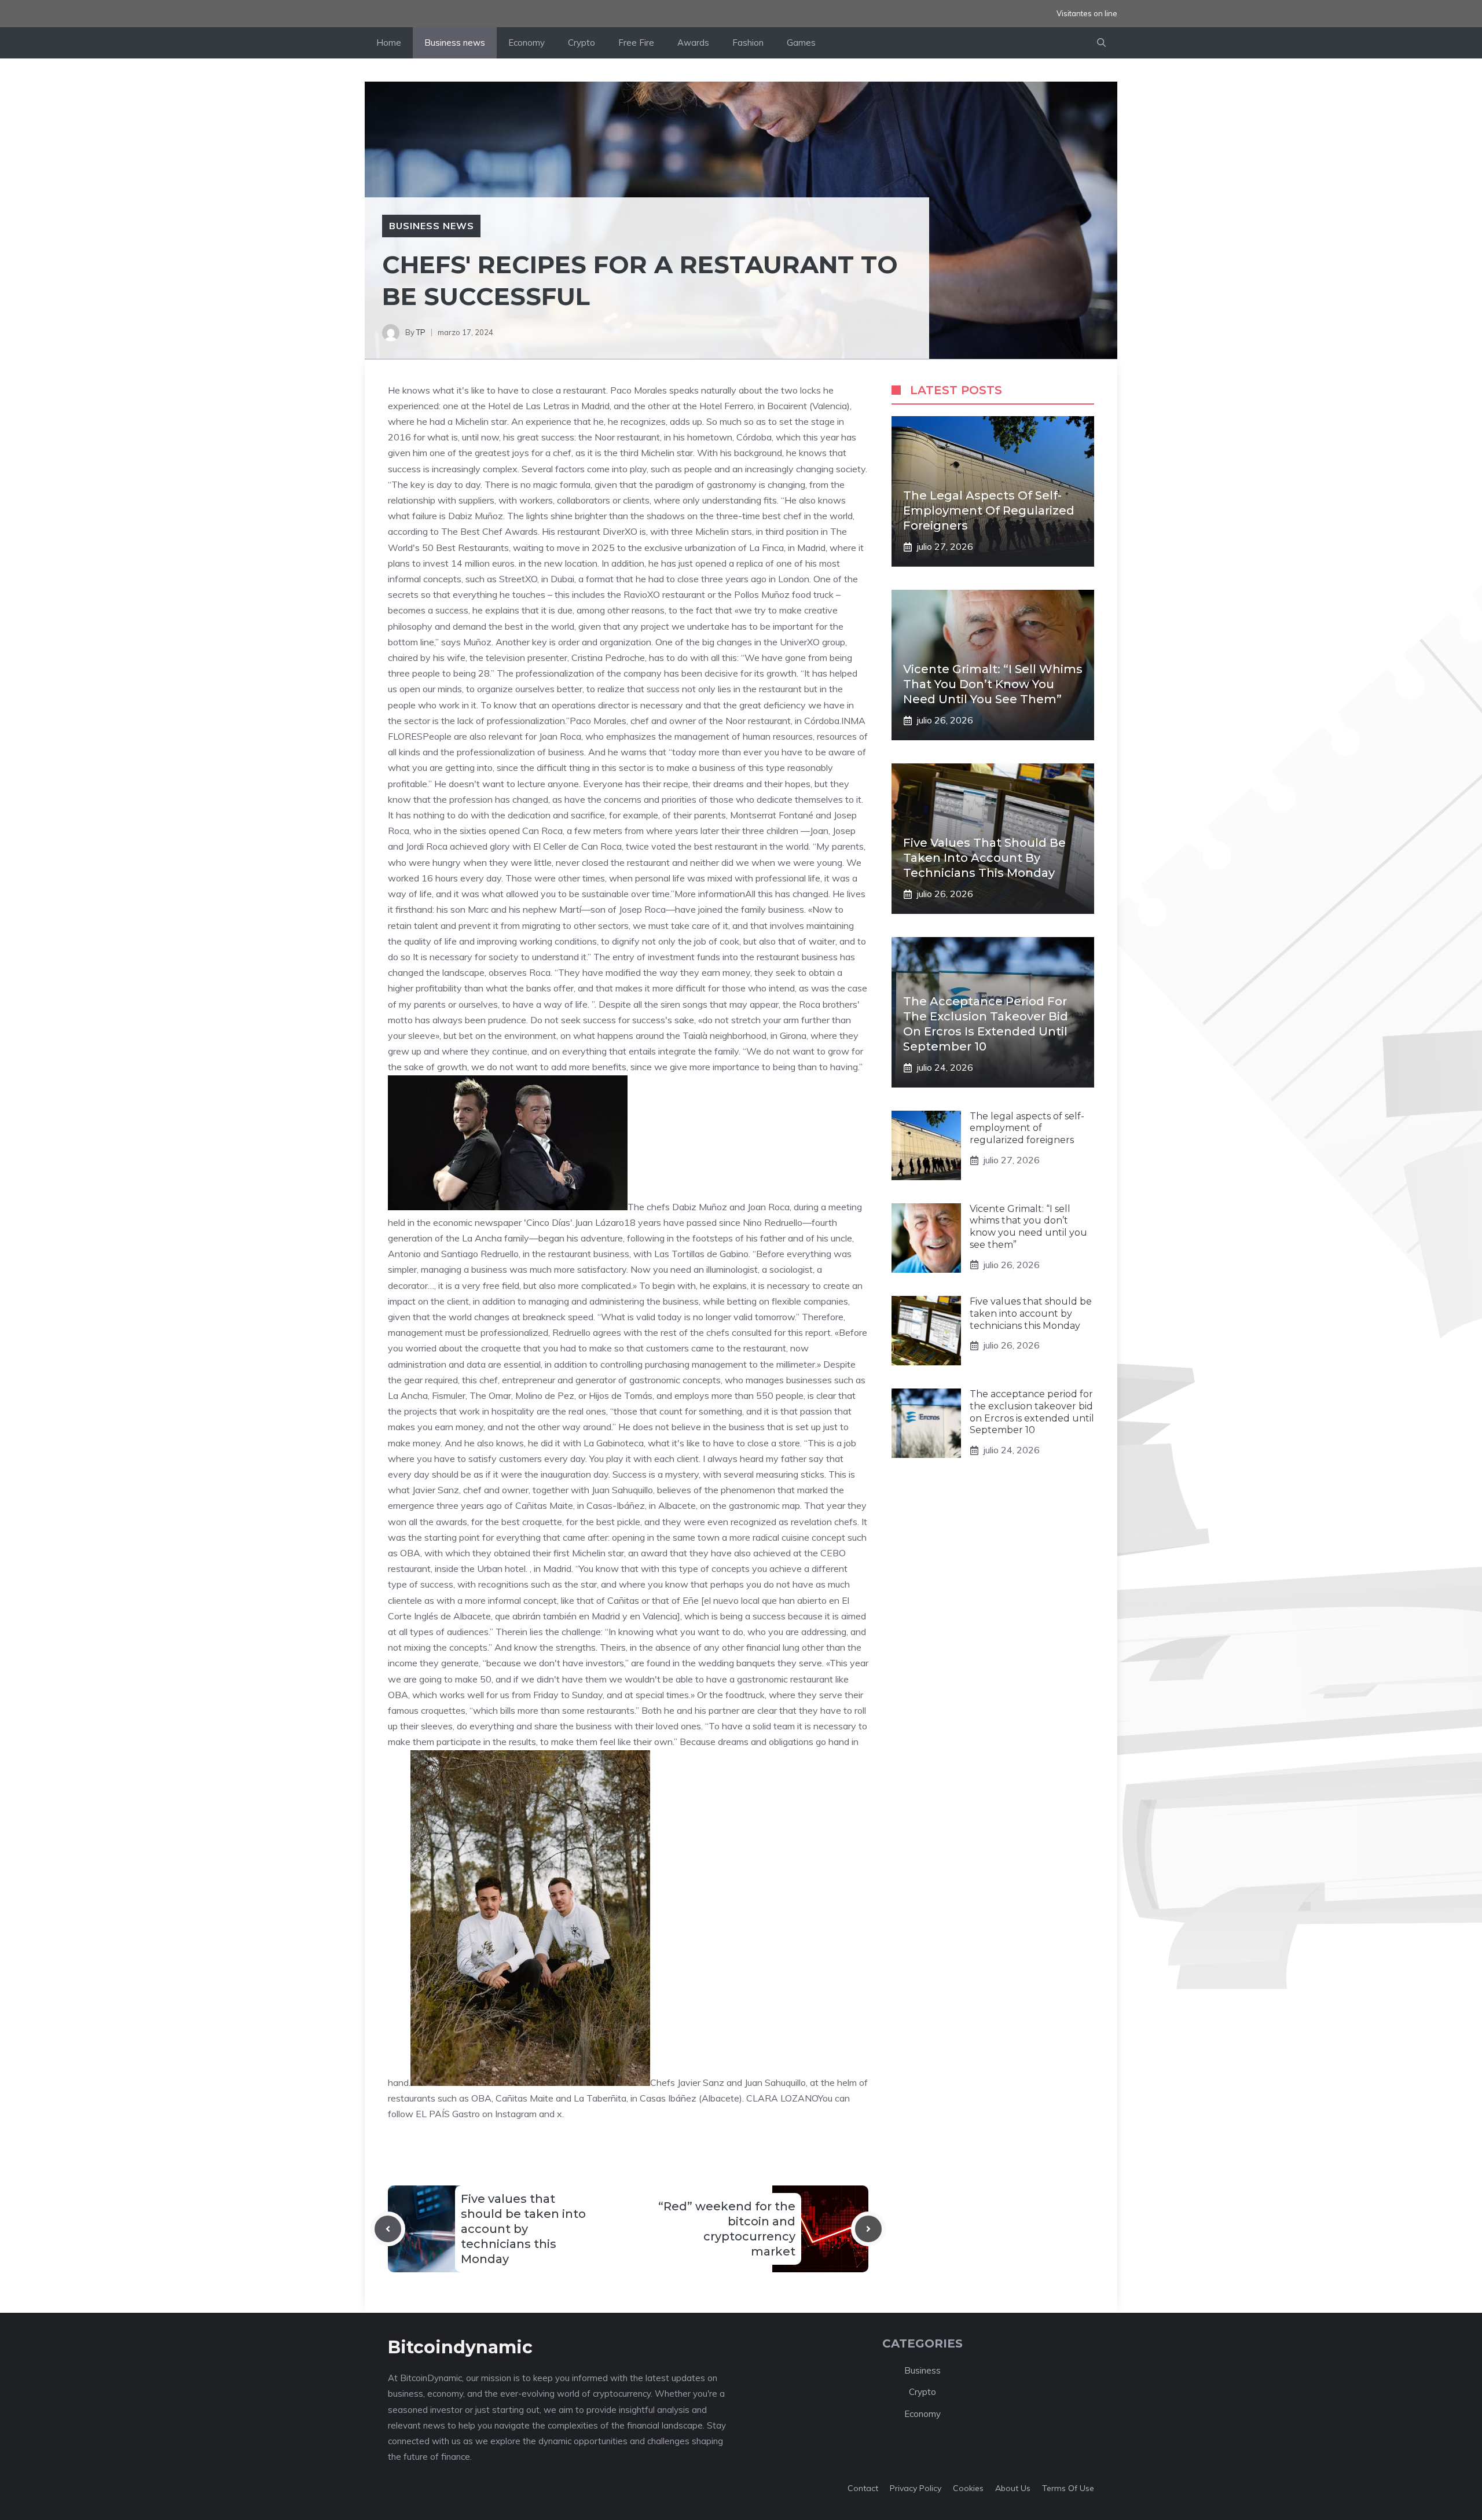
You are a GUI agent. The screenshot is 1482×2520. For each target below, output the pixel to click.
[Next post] (868, 2229)
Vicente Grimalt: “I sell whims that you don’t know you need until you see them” (993, 684)
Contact (863, 2488)
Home (389, 43)
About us (1013, 2488)
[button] (1101, 43)
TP (421, 332)
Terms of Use (1068, 2488)
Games (801, 43)
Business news (455, 43)
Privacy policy (916, 2488)
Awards (693, 43)
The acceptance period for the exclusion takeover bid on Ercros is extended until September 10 (1032, 1412)
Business (922, 2370)
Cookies (968, 2488)
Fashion (748, 43)
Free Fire (636, 43)
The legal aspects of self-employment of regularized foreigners (989, 510)
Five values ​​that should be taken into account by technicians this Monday (523, 2229)
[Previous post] (388, 2229)
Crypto (582, 43)
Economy (527, 43)
